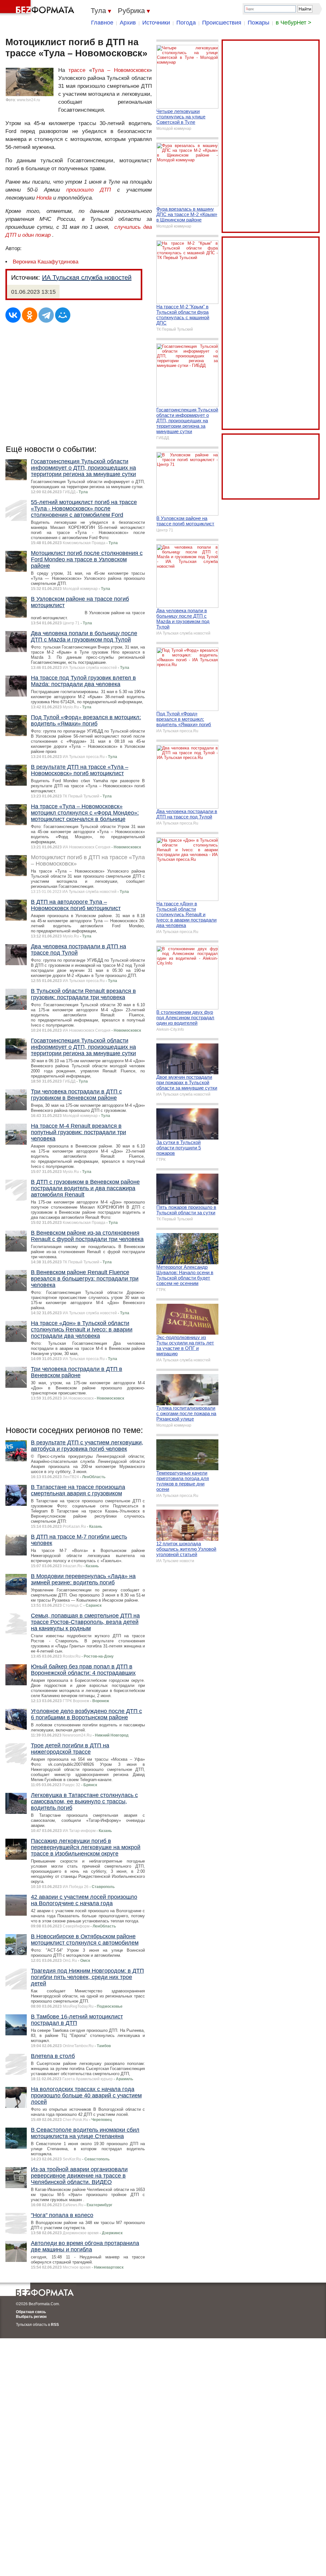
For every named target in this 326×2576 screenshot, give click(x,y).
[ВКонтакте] (13, 315)
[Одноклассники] (30, 315)
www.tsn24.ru (28, 100)
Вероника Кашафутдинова (46, 262)
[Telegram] (46, 315)
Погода (186, 23)
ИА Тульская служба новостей (87, 277)
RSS (55, 2325)
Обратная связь (31, 2312)
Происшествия (222, 23)
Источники (156, 23)
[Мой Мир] (63, 315)
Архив (128, 23)
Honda (44, 198)
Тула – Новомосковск (120, 70)
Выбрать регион (31, 2317)
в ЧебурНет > (294, 23)
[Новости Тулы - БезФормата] (38, 8)
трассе (77, 70)
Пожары (259, 23)
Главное (102, 23)
